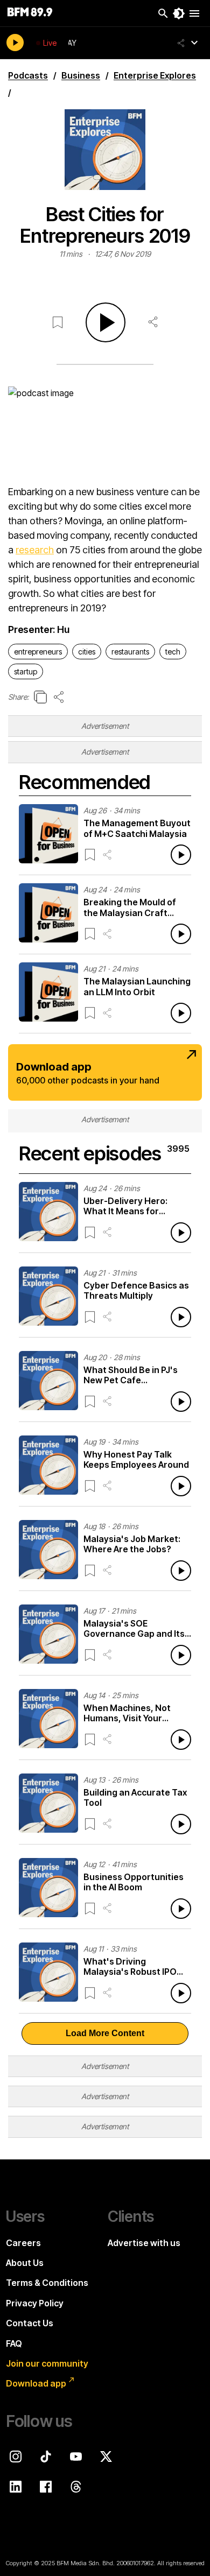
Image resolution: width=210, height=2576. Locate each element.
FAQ (14, 2343)
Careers (23, 2243)
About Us (25, 2263)
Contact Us (30, 2323)
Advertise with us (144, 2243)
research (35, 550)
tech (173, 652)
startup (26, 671)
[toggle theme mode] (179, 13)
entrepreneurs (38, 652)
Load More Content (105, 2033)
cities (87, 652)
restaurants (130, 652)
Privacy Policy (35, 2303)
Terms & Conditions (47, 2283)
